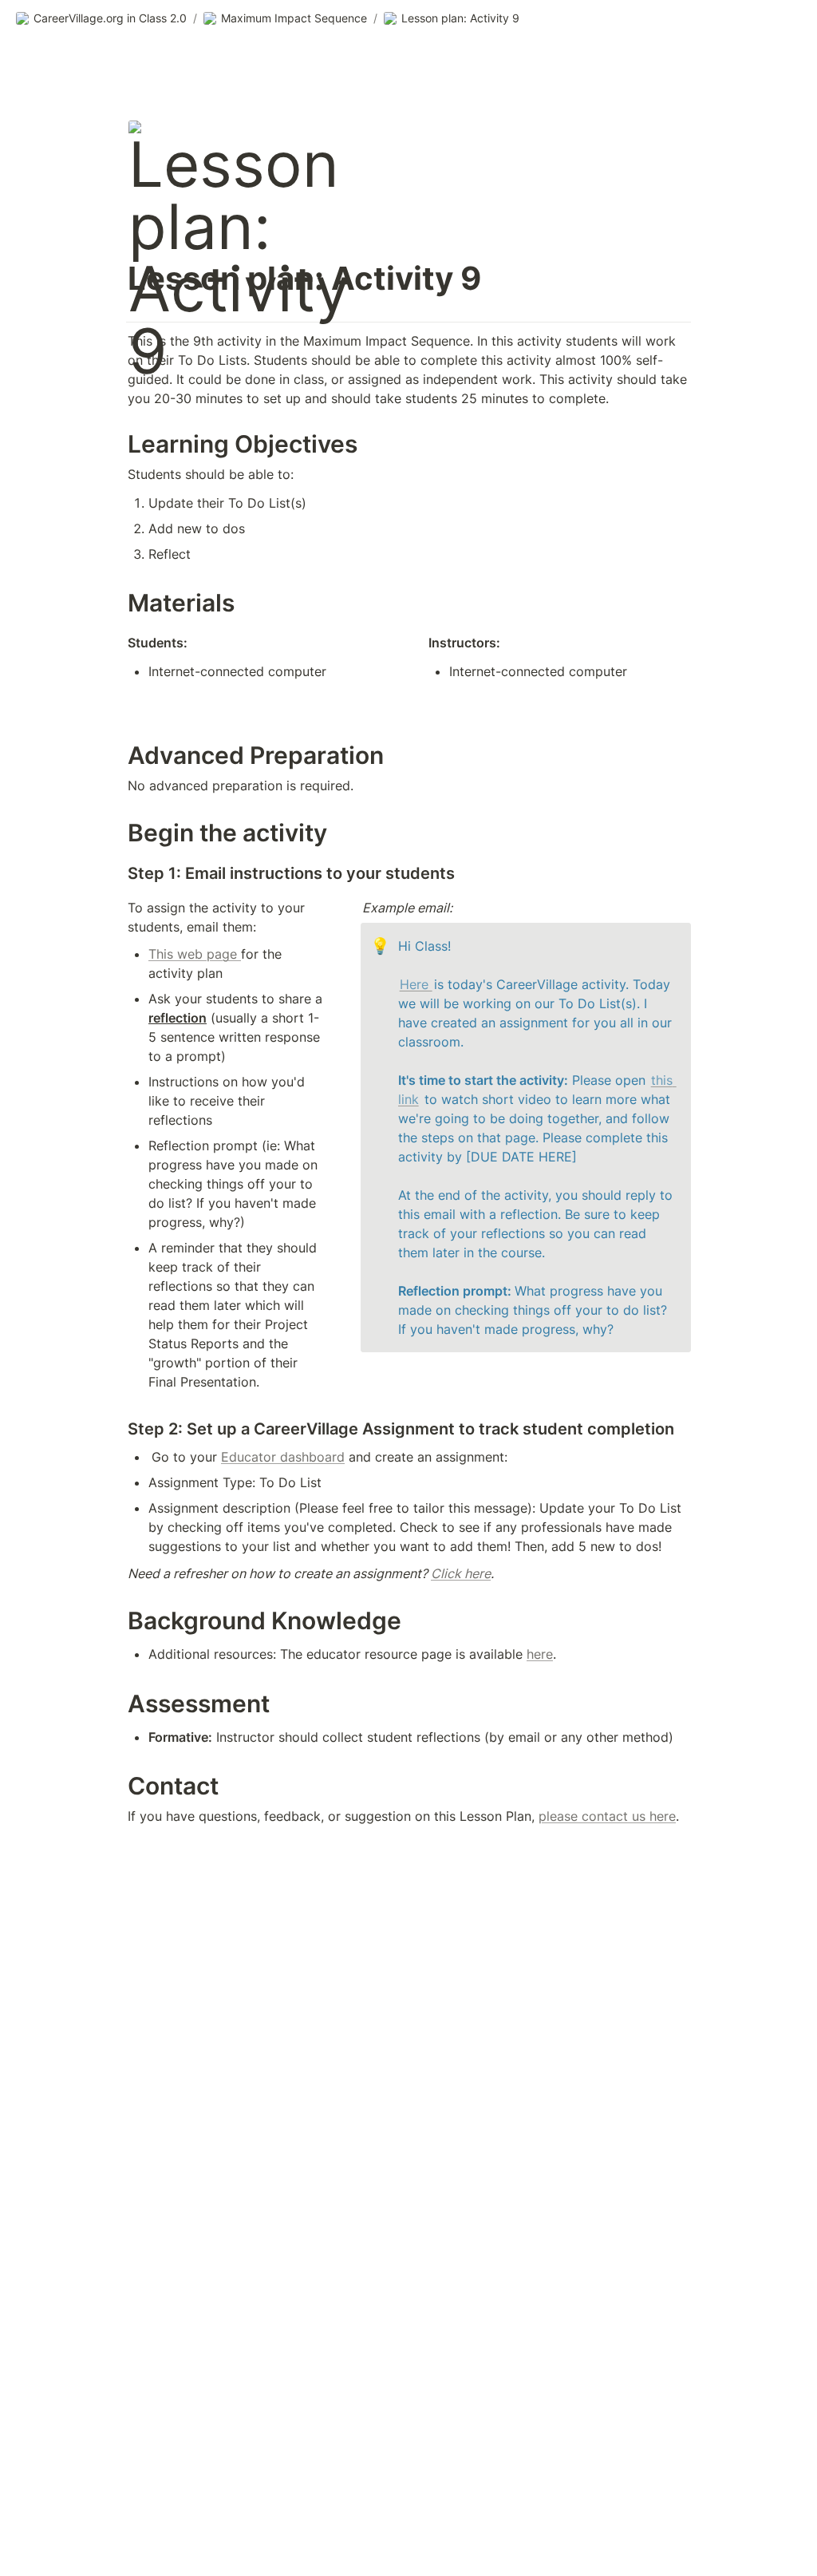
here (540, 1654)
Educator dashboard (283, 1457)
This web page (195, 954)
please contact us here (607, 1816)
